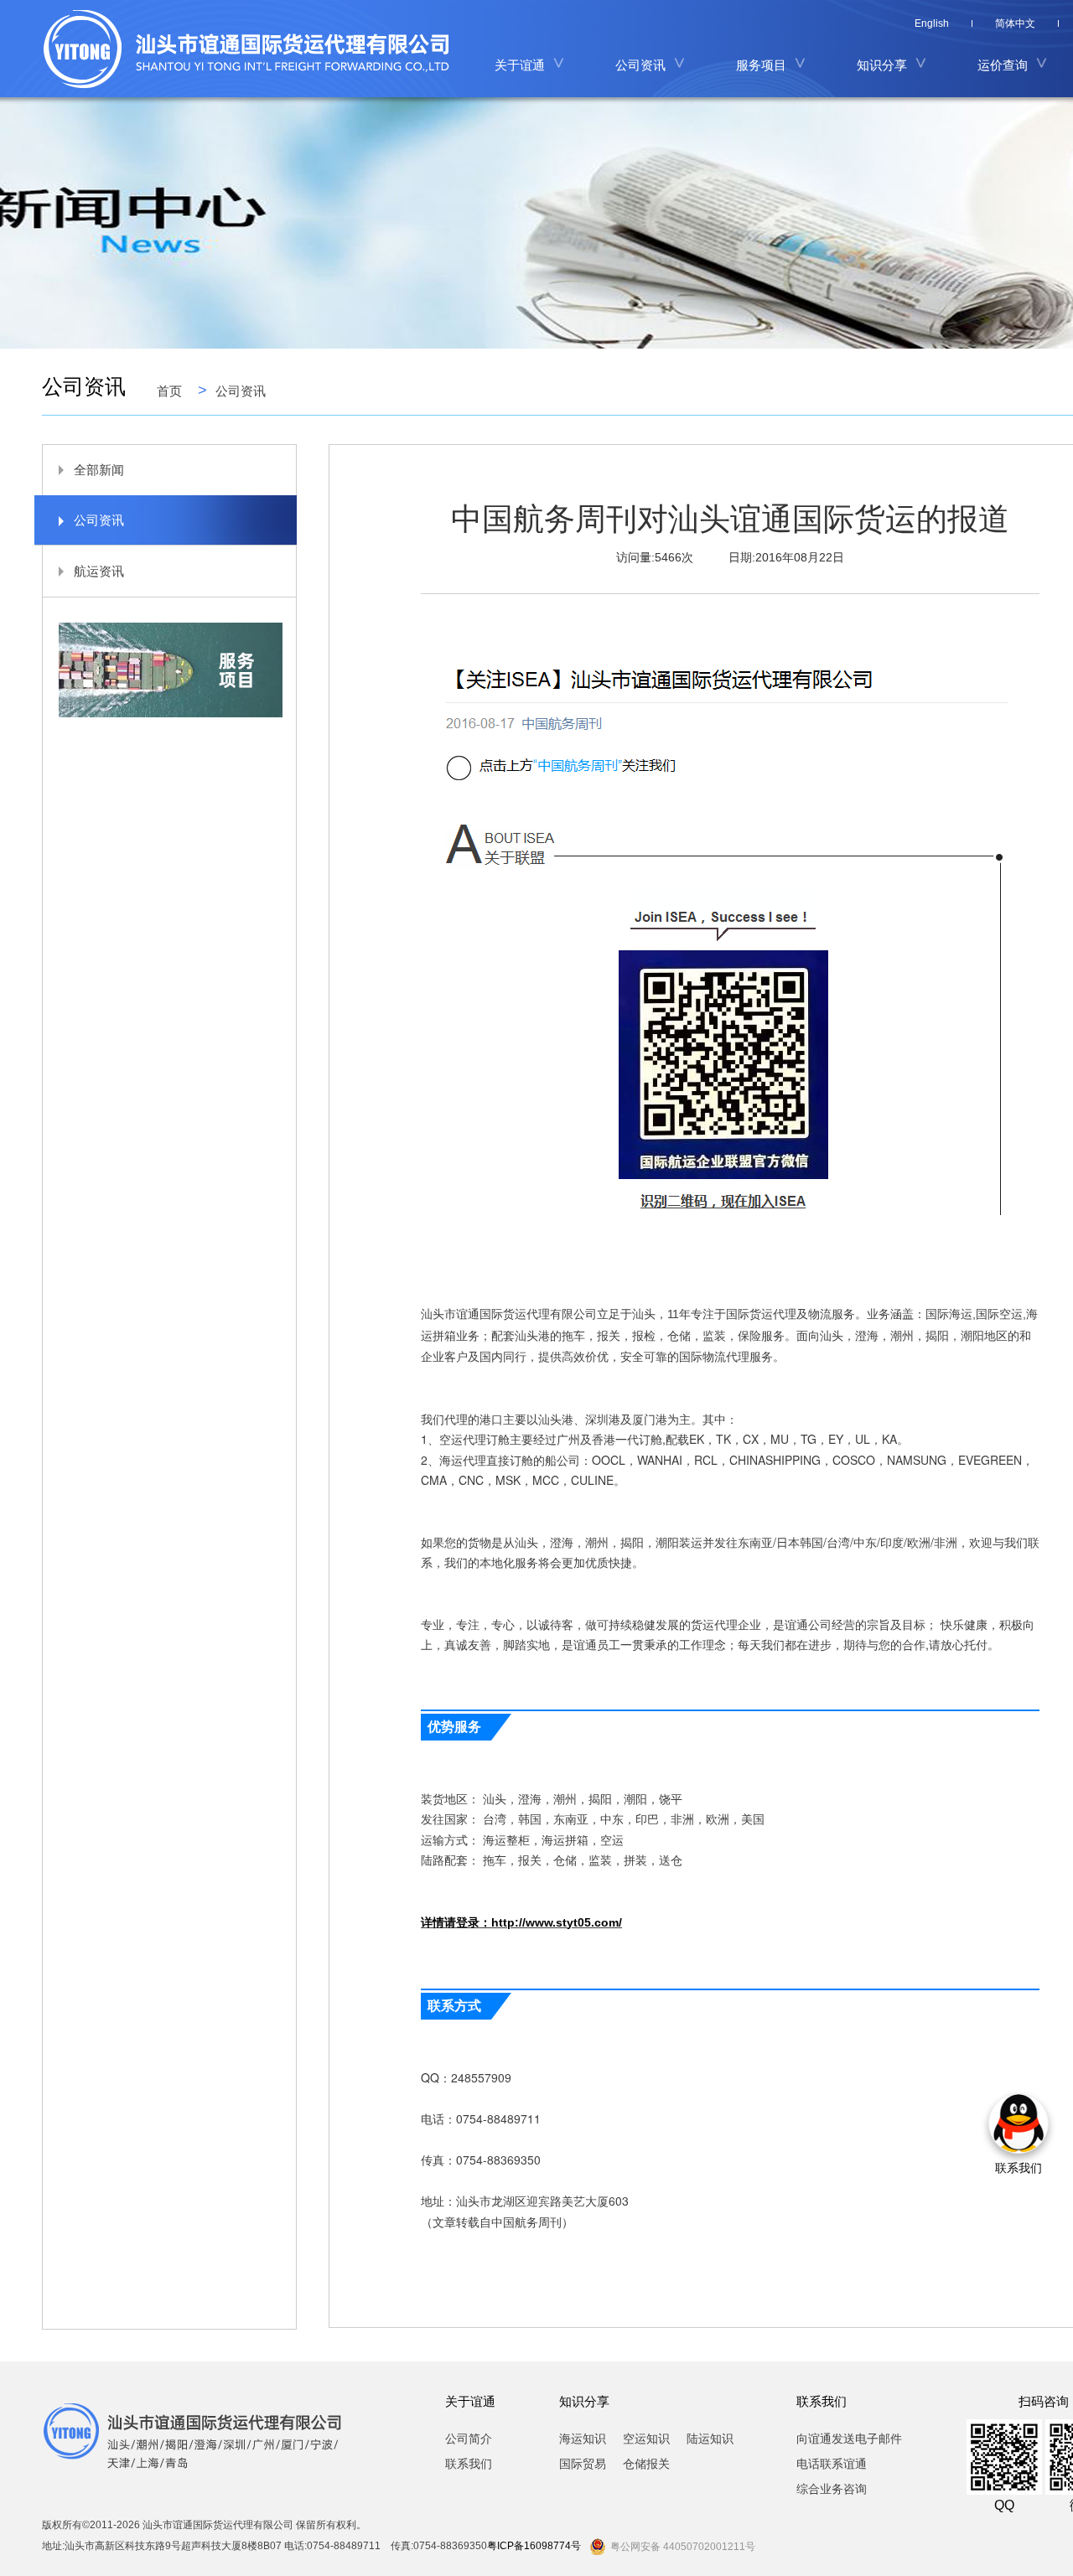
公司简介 (469, 2439)
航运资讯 (99, 571)
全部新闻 (99, 470)
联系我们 (469, 2464)
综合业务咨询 (832, 2489)
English (932, 23)
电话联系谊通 (832, 2464)
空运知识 (646, 2439)
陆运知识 (710, 2439)
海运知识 (583, 2439)
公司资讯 (241, 391)
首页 (169, 391)
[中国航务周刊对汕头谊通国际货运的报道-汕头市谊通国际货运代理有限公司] (253, 49)
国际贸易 (583, 2464)
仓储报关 (646, 2464)
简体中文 (1015, 23)
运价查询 (1003, 65)
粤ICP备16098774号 (534, 2546)
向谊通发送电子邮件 (849, 2439)
